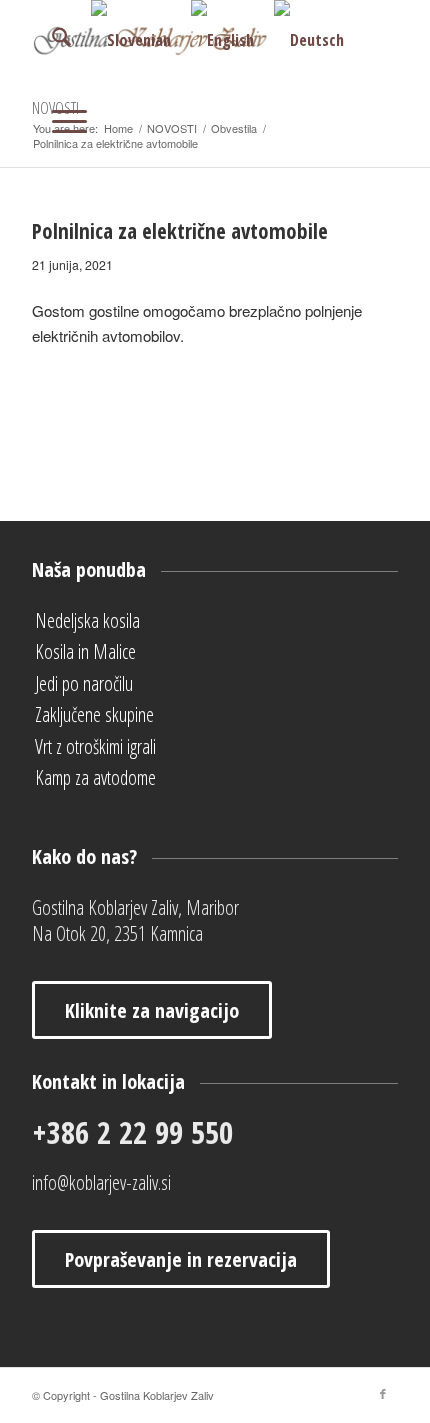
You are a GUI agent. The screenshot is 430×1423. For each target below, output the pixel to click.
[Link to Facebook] (383, 1393)
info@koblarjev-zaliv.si (101, 1182)
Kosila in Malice (85, 651)
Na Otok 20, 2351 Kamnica (117, 933)
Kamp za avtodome (95, 777)
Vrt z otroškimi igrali (95, 746)
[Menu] (59, 120)
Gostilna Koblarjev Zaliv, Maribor (135, 907)
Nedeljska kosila (87, 620)
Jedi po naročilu (84, 683)
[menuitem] (51, 40)
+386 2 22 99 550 (132, 1132)
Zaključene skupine (94, 714)
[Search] (51, 40)
